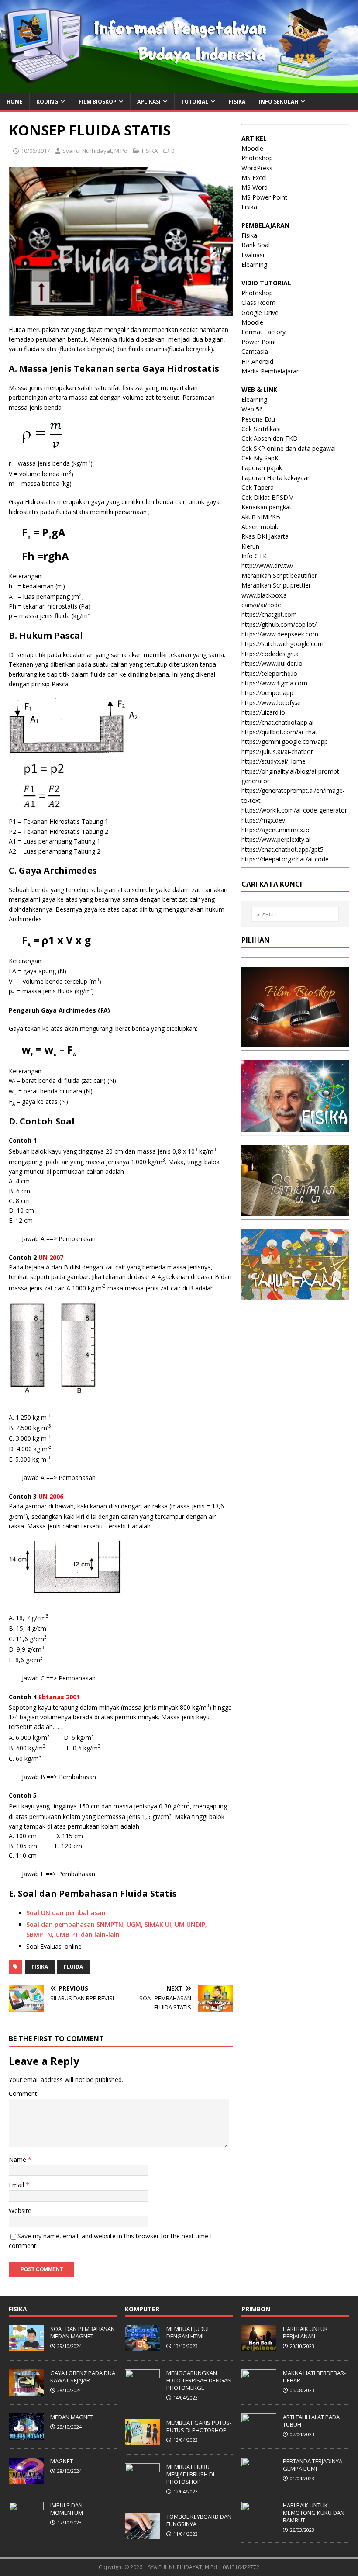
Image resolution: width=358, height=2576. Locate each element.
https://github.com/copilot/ (279, 624)
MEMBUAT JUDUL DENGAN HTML (188, 2332)
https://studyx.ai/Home (274, 761)
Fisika (40, 1967)
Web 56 (252, 409)
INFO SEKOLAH (279, 102)
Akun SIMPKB (261, 517)
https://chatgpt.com (269, 614)
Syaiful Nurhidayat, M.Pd (95, 151)
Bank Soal (256, 245)
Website (20, 2211)
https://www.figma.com (274, 683)
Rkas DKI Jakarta (265, 536)
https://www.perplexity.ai (276, 839)
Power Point (259, 342)
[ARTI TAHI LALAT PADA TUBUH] (259, 2435)
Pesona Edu (258, 419)
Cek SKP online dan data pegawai (289, 448)
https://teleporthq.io (269, 673)
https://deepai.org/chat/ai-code (285, 859)
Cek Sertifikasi (261, 429)
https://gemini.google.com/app (285, 742)
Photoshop (257, 158)
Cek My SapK (260, 458)
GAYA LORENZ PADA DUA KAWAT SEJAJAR (83, 2377)
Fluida (73, 1967)
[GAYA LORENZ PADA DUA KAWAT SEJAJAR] (26, 2391)
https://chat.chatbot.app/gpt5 (282, 849)
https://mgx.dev (263, 820)
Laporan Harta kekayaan (276, 478)
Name (18, 2159)
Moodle (252, 148)
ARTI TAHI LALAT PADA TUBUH (311, 2421)
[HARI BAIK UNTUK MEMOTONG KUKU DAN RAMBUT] (259, 2523)
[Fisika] (295, 1126)
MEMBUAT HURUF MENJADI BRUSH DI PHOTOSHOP (190, 2474)
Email (17, 2185)
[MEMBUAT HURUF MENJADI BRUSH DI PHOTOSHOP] (142, 2485)
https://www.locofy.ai (271, 703)
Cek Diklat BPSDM (268, 497)
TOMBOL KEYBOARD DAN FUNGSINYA (199, 2520)
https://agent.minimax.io (275, 830)
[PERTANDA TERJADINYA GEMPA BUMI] (259, 2479)
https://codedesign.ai (271, 654)
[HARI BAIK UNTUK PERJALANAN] (259, 2347)
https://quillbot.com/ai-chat (279, 732)
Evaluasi (253, 255)
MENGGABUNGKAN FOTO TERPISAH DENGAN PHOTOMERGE (199, 2380)
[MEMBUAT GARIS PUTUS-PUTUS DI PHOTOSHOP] (142, 2441)
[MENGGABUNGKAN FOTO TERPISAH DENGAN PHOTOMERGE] (142, 2391)
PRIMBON (256, 2309)
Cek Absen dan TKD (270, 438)
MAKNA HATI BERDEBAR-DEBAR (314, 2377)
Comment (23, 2094)
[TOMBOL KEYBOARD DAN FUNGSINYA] (142, 2535)
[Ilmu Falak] (295, 1295)
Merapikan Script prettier (276, 585)
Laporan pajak (262, 468)
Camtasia (255, 351)
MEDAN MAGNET (72, 2417)
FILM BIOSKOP (98, 102)
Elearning (254, 265)
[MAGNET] (26, 2479)
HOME (15, 102)
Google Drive (260, 313)
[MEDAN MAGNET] (26, 2435)
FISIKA (237, 102)
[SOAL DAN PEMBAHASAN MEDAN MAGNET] (26, 2347)
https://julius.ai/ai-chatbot (277, 752)
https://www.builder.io (272, 663)
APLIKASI (149, 102)
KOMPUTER (142, 2309)
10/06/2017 (35, 151)
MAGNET (62, 2461)
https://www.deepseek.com (280, 634)
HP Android (257, 361)
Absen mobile (261, 527)
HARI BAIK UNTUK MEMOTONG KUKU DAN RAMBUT (314, 2513)
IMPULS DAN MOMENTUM (67, 2509)
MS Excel (254, 178)
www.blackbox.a (264, 595)
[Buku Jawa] (295, 1211)
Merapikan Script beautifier (279, 576)
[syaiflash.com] (179, 88)
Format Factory (263, 332)
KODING (47, 102)
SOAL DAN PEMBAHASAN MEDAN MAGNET (83, 2332)
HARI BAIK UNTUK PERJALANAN (305, 2332)
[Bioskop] (295, 1042)
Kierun (250, 546)
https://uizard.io (263, 712)
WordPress (257, 168)
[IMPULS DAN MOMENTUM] (26, 2523)
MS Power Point (264, 197)
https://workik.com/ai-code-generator (294, 810)
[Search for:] (295, 914)
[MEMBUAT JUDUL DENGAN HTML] (142, 2347)
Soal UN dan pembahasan (66, 1913)
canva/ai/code (261, 605)
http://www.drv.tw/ (267, 565)
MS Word (255, 187)
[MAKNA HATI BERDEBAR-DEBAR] (259, 2391)
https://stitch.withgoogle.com (282, 644)
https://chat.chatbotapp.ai (277, 722)
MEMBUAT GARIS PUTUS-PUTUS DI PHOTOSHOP (199, 2426)
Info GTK (254, 556)
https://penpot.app (267, 693)
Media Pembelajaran (271, 371)
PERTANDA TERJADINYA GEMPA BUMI (313, 2465)
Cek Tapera (258, 487)
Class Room (258, 303)
